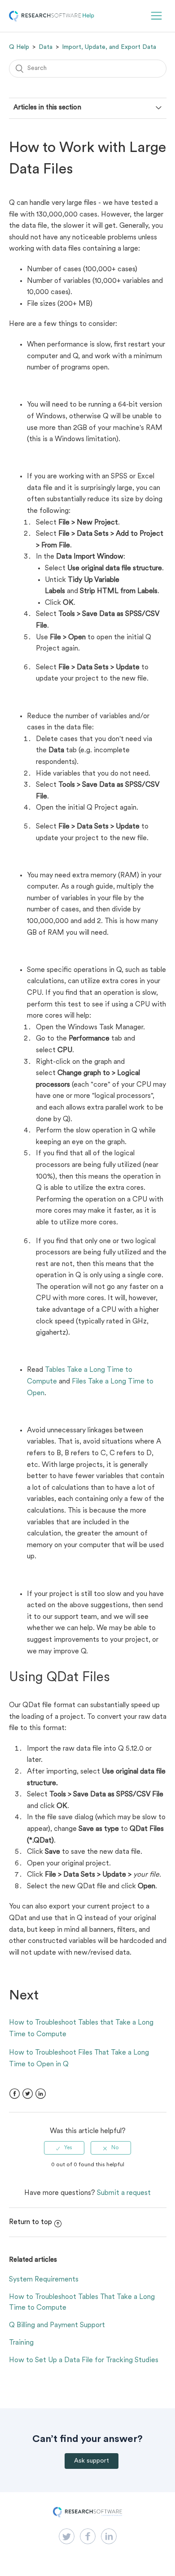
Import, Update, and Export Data (109, 47)
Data (46, 47)
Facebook (15, 2094)
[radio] (64, 2148)
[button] (156, 16)
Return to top (31, 2222)
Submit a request (124, 2193)
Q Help (19, 47)
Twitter (28, 2094)
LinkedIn (41, 2094)
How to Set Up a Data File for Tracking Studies (84, 2360)
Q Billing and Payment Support (57, 2325)
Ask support (92, 2461)
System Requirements (44, 2280)
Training (21, 2343)
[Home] (52, 20)
